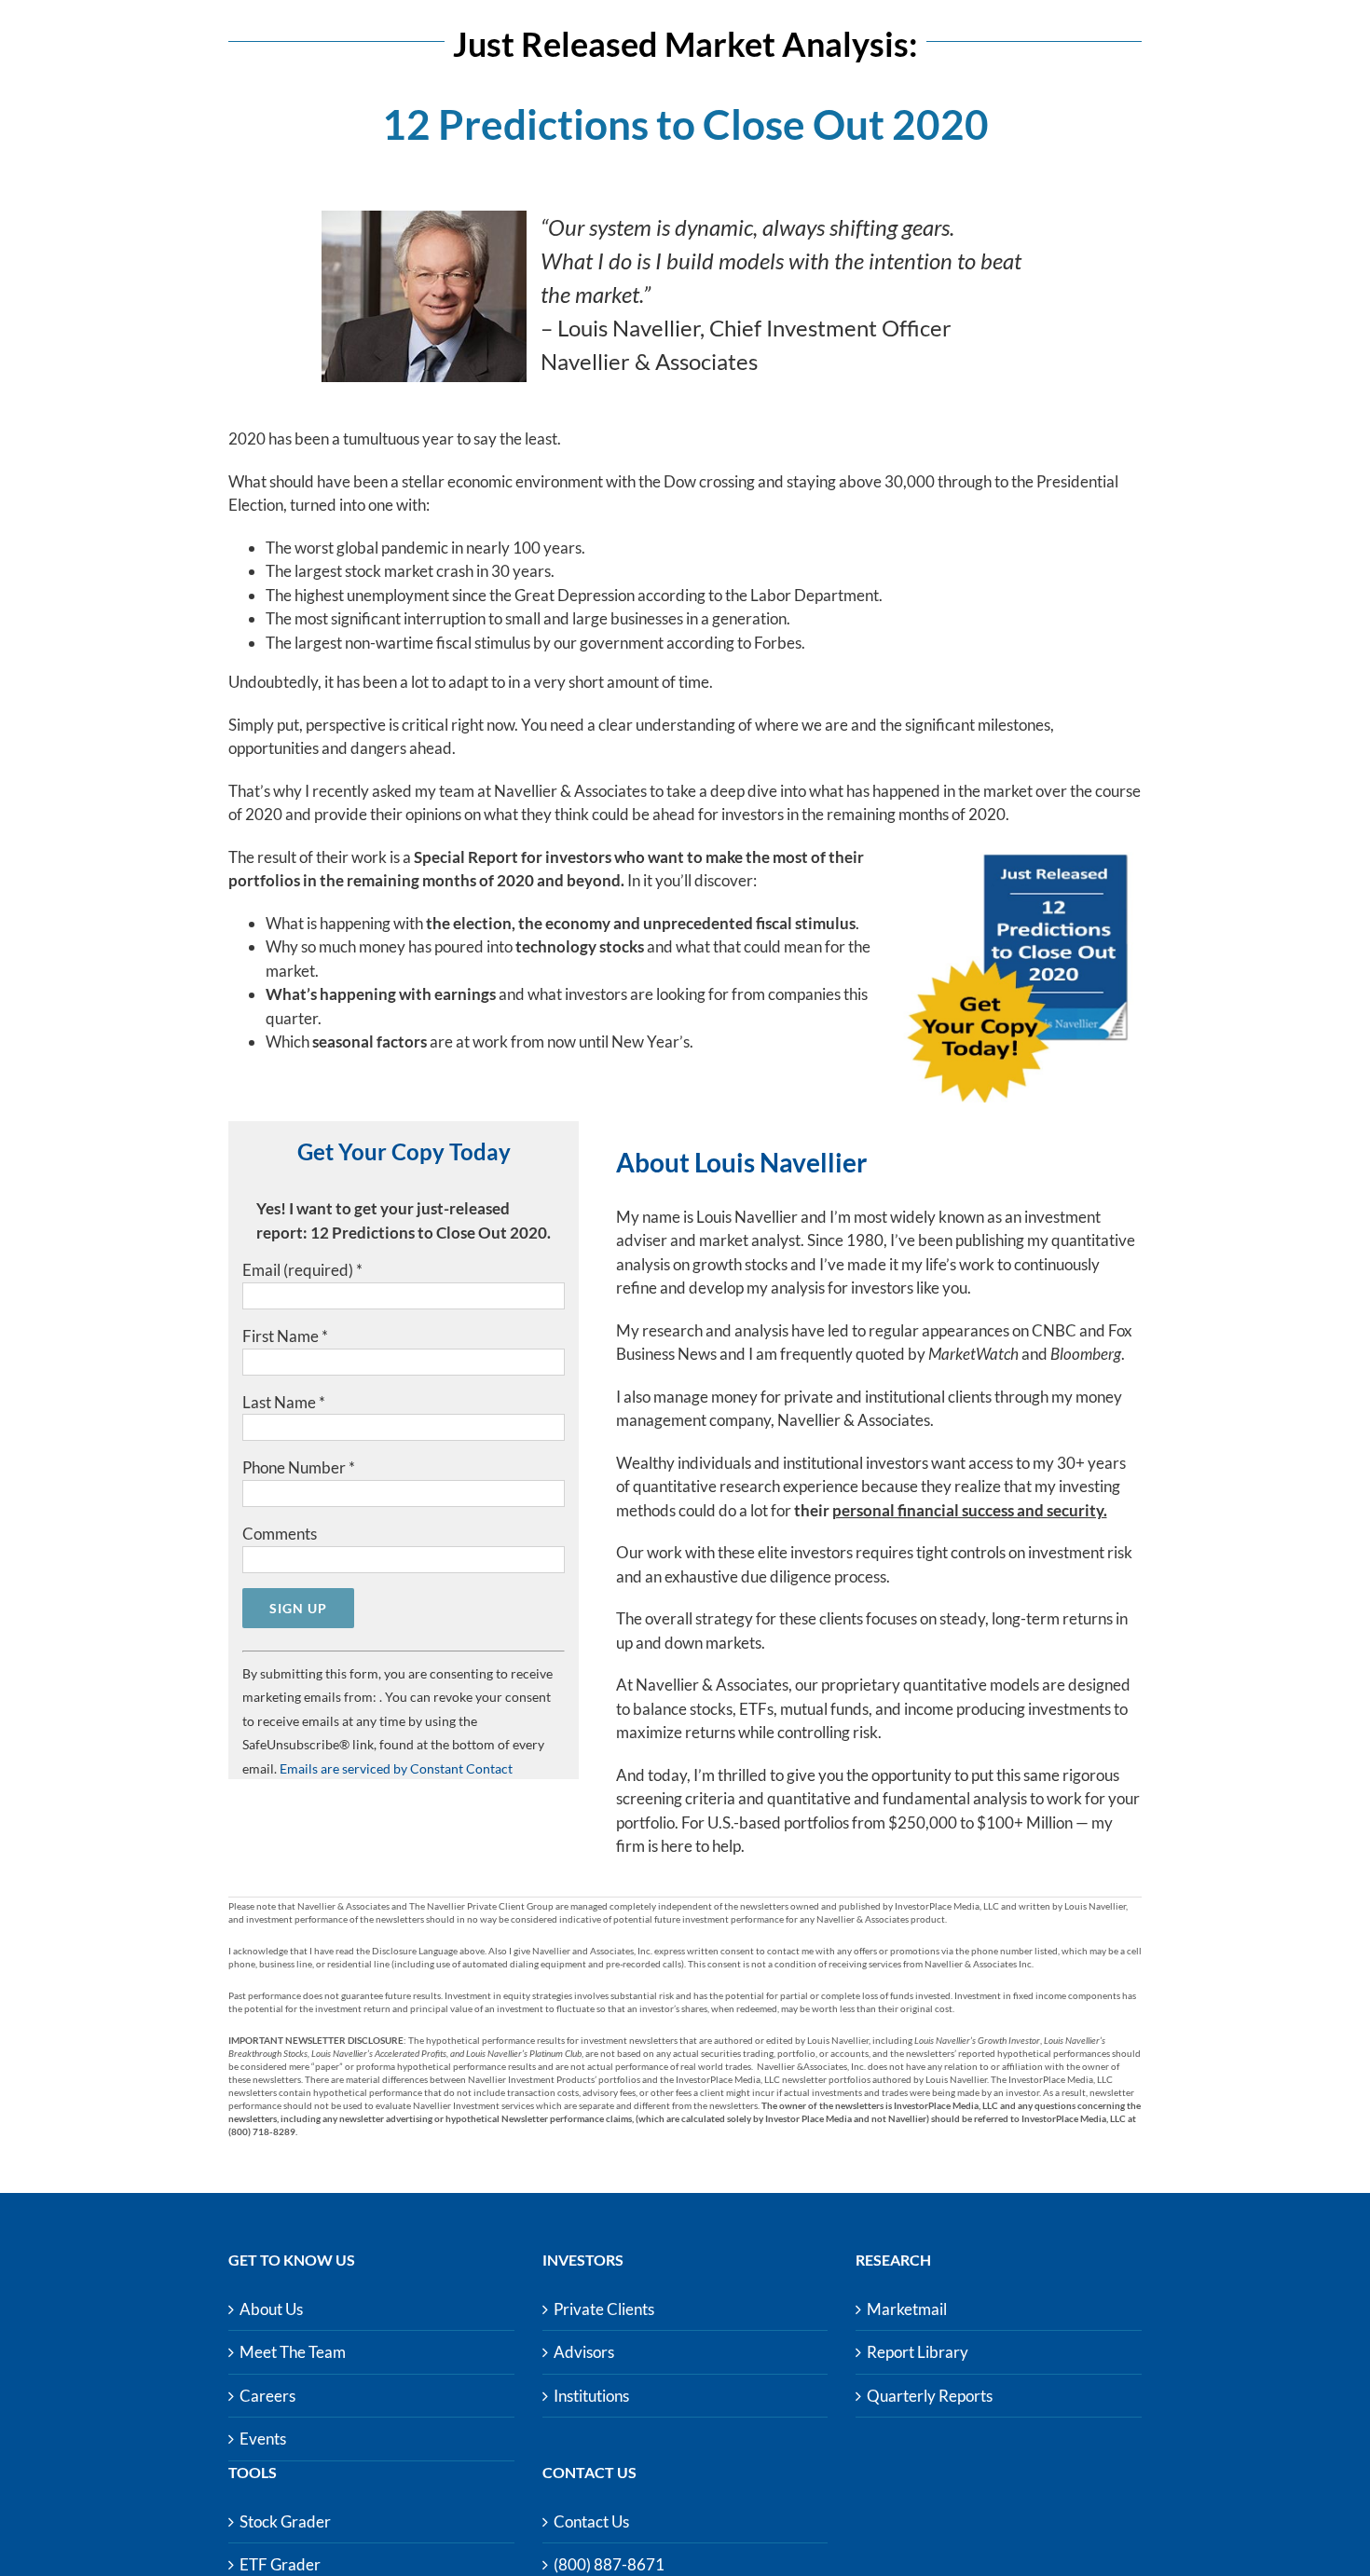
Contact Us (591, 2521)
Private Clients (604, 2309)
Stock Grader (285, 2521)
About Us (271, 2309)
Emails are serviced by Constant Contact (396, 1768)
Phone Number (299, 1467)
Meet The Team (293, 2352)
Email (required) (302, 1270)
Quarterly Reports (930, 2396)
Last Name (284, 1402)
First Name (285, 1336)
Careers (267, 2396)
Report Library (918, 2352)
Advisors (584, 2352)
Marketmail (907, 2309)
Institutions (591, 2396)
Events (263, 2439)
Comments (280, 1534)
